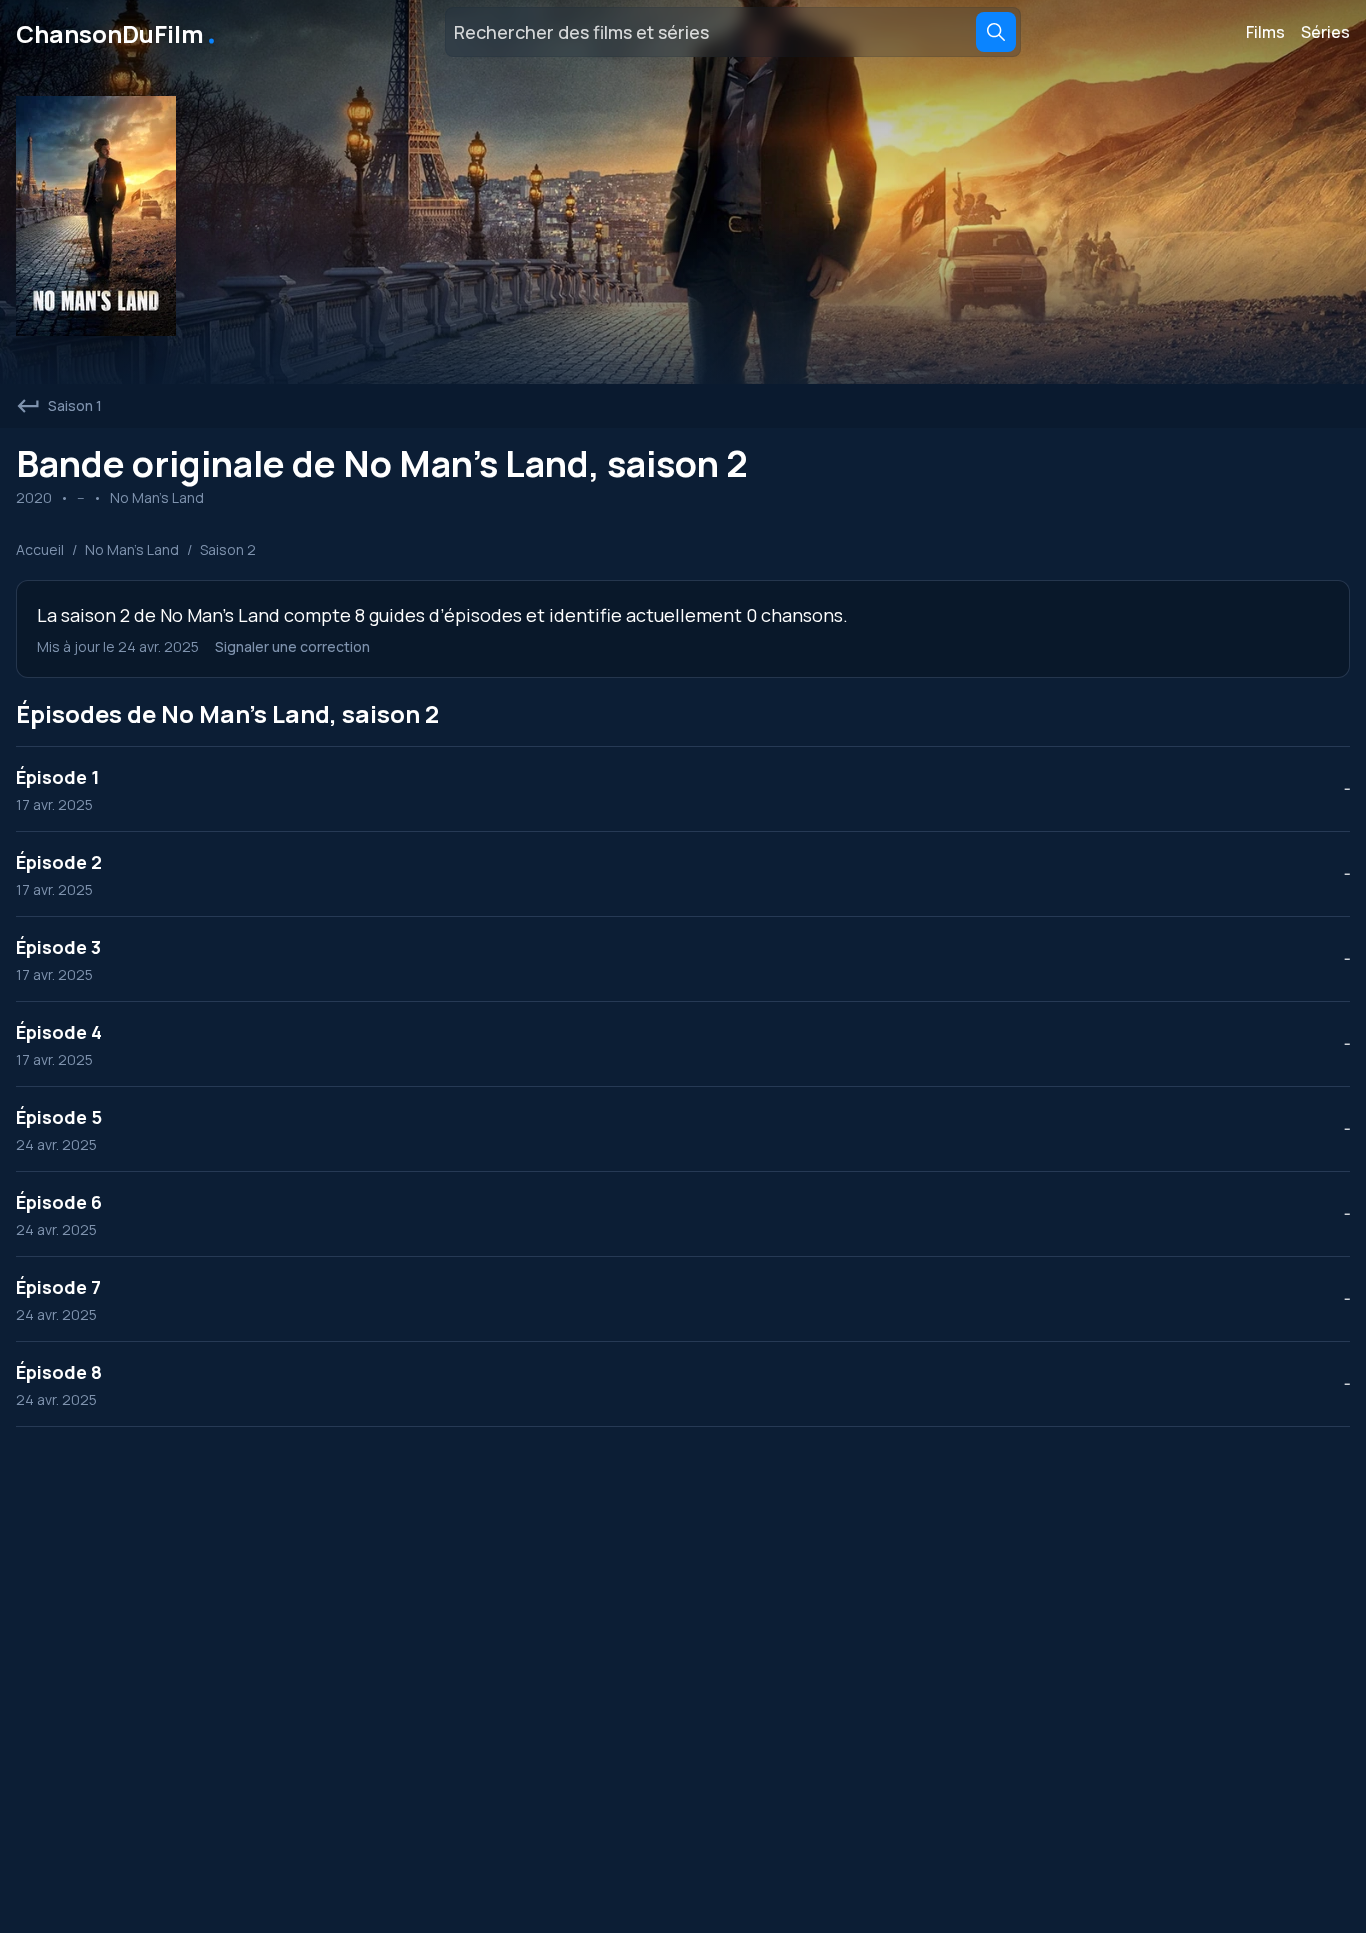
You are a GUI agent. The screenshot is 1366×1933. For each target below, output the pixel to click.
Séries (1325, 32)
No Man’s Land (132, 549)
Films (1265, 32)
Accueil (40, 549)
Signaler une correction (292, 646)
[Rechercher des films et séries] (996, 32)
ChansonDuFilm (117, 32)
